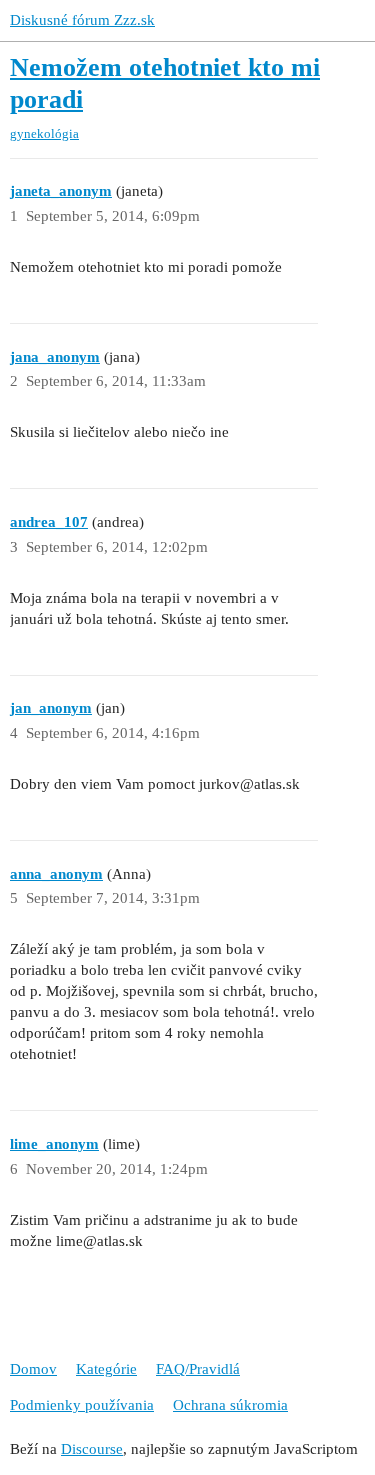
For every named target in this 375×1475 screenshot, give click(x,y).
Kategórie (106, 1369)
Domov (33, 1369)
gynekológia (44, 133)
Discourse (92, 1449)
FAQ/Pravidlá (198, 1369)
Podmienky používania (82, 1405)
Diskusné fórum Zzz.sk (82, 20)
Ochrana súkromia (230, 1405)
